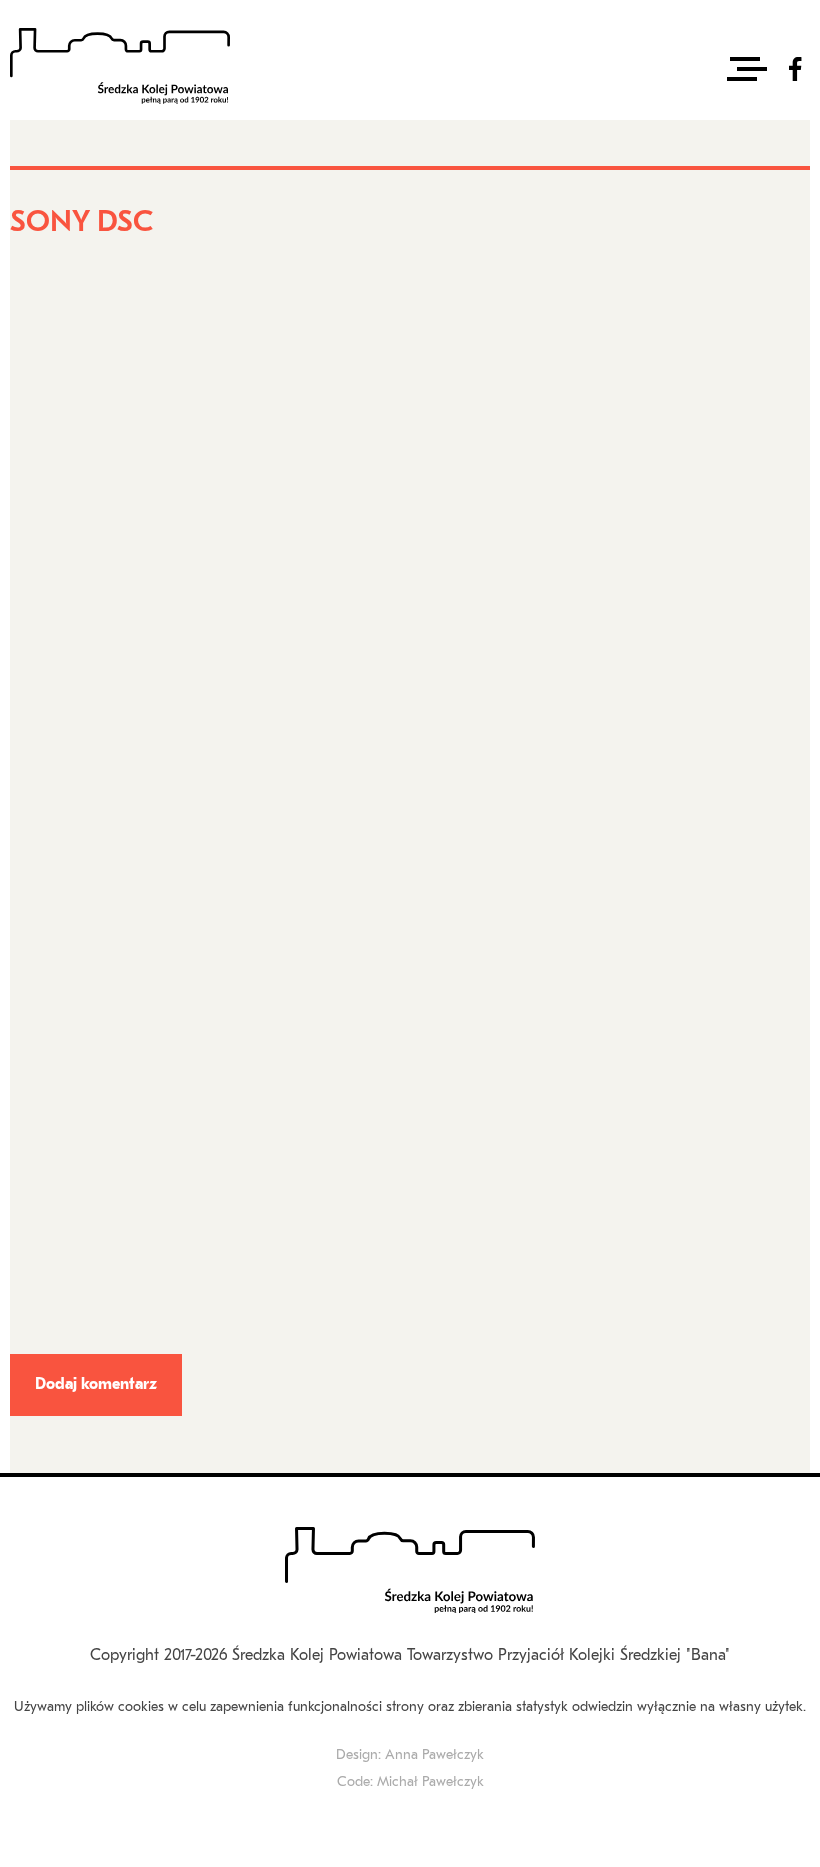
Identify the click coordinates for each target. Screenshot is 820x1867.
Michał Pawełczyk (430, 1782)
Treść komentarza (68, 1042)
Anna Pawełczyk (434, 1755)
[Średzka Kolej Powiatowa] (120, 68)
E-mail (34, 778)
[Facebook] (795, 69)
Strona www (46, 911)
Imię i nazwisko (61, 645)
